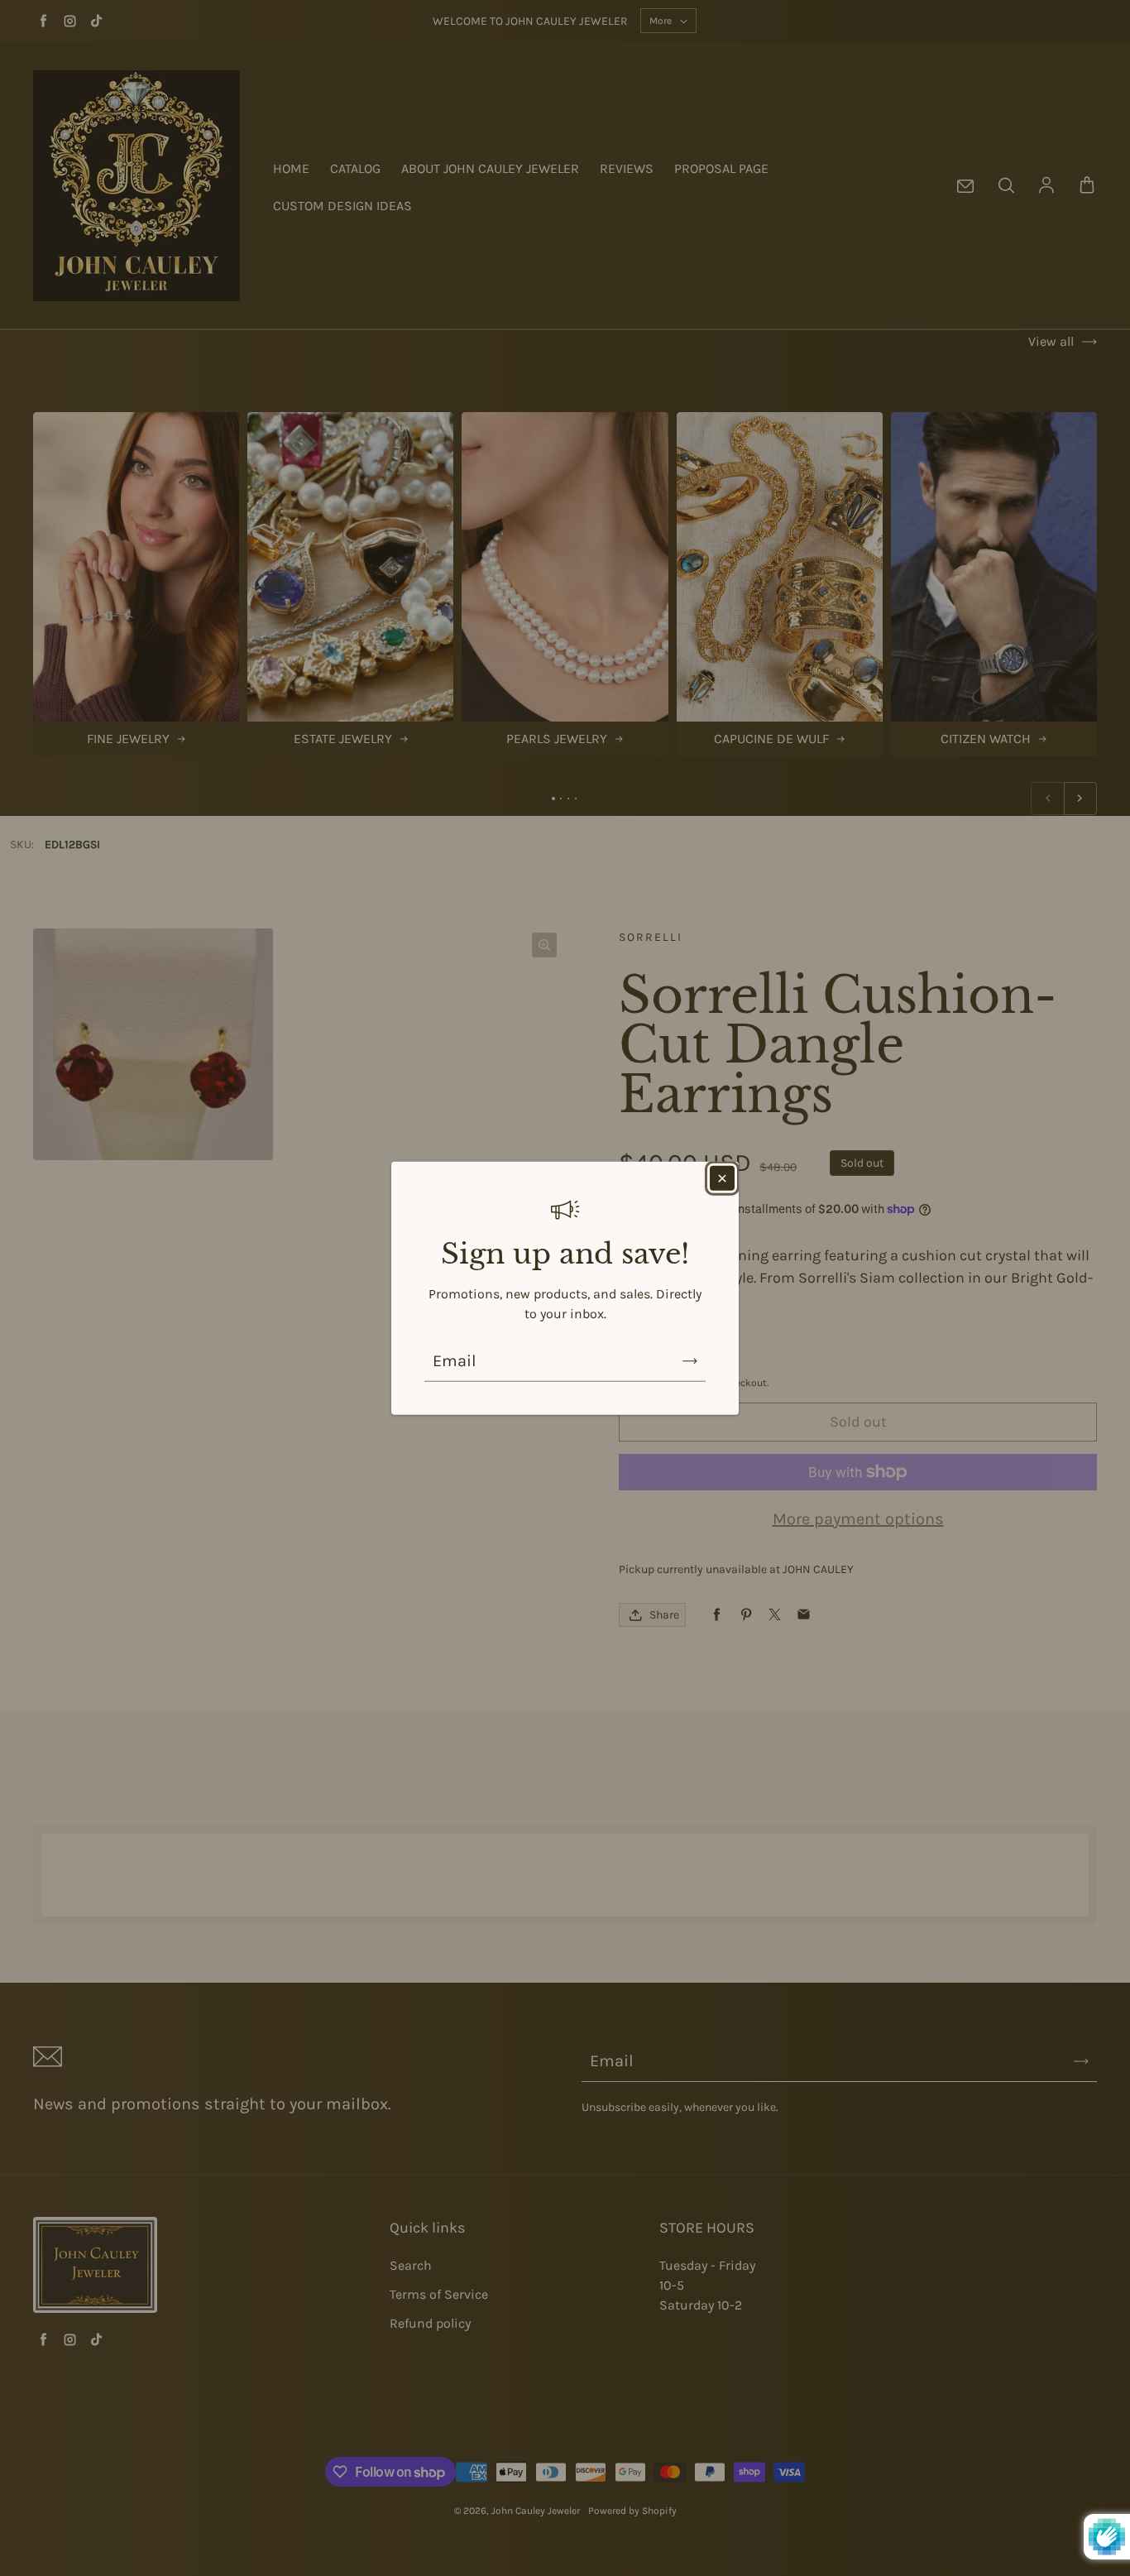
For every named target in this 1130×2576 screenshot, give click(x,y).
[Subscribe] (690, 1361)
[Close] (722, 1178)
